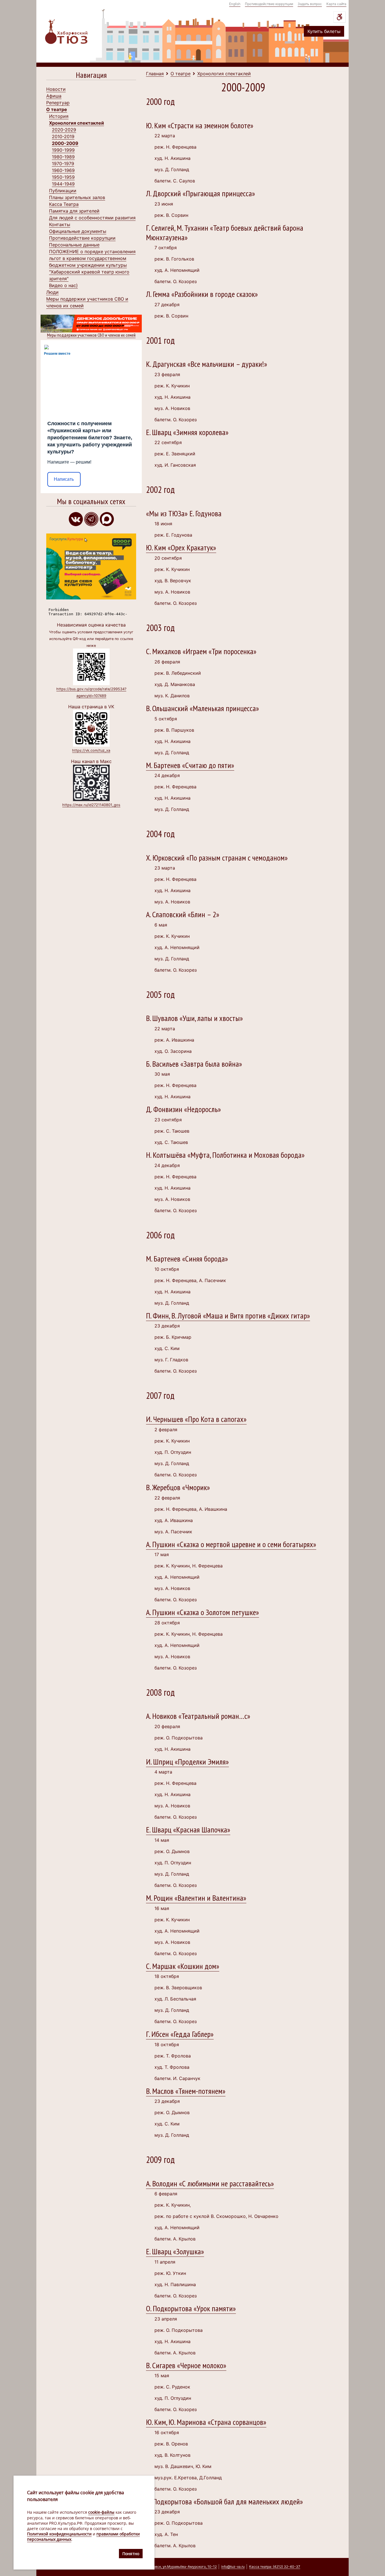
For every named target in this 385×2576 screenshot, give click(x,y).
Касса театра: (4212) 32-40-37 (275, 2567)
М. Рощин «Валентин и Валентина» (196, 1898)
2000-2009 (65, 143)
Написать (64, 479)
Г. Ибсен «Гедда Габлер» (180, 2034)
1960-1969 (63, 170)
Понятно (131, 2553)
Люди (52, 292)
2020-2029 (64, 130)
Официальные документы (78, 231)
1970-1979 (63, 164)
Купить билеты (324, 31)
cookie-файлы (101, 2512)
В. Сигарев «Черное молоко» (186, 2365)
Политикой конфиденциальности (59, 2534)
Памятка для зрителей (74, 211)
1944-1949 (63, 184)
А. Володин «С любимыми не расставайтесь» (210, 2183)
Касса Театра (64, 204)
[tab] (91, 76)
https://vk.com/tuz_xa (91, 750)
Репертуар (58, 103)
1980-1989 (63, 157)
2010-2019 (63, 136)
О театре (57, 109)
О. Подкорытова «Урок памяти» (191, 2308)
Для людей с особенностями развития (92, 218)
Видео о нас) (63, 285)
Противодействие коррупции (269, 4)
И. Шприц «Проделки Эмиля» (187, 1762)
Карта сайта (336, 4)
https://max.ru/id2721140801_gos (91, 805)
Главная (155, 74)
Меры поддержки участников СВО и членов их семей (91, 335)
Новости (56, 89)
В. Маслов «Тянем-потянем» (186, 2091)
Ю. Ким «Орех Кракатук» (181, 547)
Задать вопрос (310, 4)
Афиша (54, 96)
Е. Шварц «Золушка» (175, 2251)
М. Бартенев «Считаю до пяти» (190, 765)
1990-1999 (63, 150)
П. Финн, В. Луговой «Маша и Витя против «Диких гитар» (228, 1315)
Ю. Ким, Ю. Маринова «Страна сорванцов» (206, 2422)
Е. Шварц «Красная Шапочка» (188, 1830)
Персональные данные (74, 245)
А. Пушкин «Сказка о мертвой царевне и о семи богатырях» (231, 1544)
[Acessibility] (339, 17)
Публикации (63, 191)
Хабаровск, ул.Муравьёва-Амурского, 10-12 (180, 2567)
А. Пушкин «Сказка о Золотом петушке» (203, 1612)
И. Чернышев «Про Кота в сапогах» (196, 1419)
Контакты (60, 224)
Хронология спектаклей (77, 123)
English (235, 4)
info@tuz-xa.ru (233, 2567)
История (59, 116)
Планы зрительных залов (77, 197)
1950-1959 (63, 177)
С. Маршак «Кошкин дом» (183, 1966)
